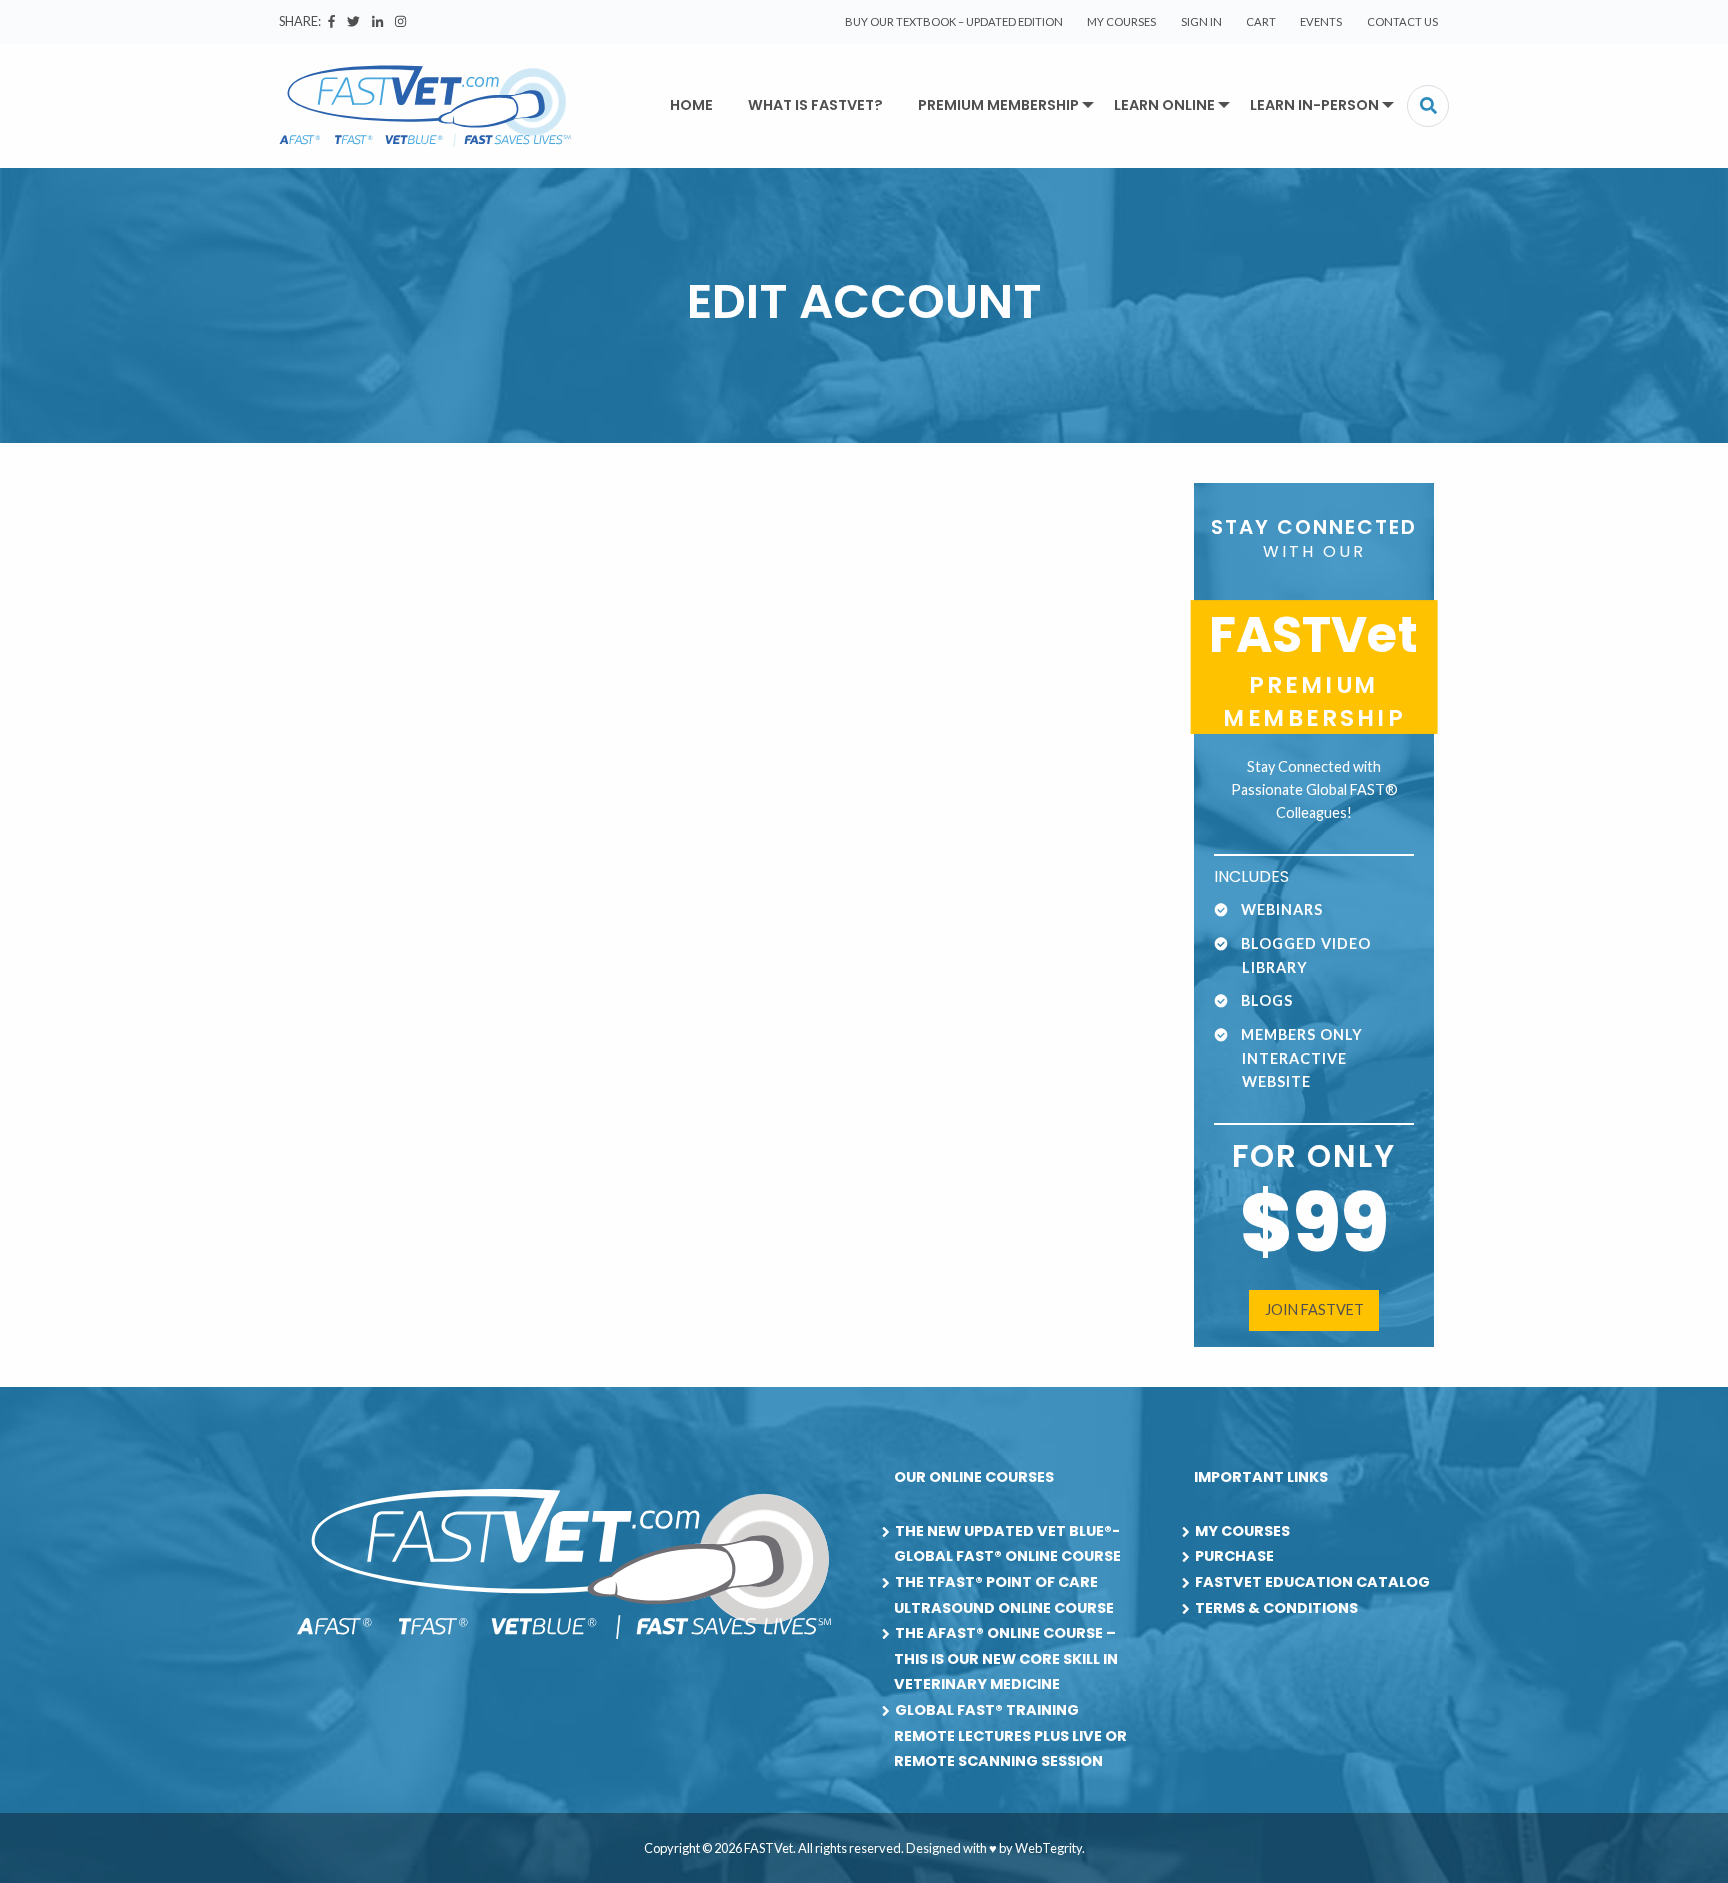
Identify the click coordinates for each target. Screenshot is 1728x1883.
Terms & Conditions (1276, 1608)
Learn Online (1164, 105)
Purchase (1234, 1556)
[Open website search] (1428, 106)
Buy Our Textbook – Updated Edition (954, 21)
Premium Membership (998, 105)
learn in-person (1314, 105)
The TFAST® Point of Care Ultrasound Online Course (1004, 1595)
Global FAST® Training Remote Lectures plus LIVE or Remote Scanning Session (1010, 1735)
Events (1321, 21)
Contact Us (1402, 21)
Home (691, 105)
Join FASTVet (1314, 1309)
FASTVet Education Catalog (1312, 1582)
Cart (1261, 21)
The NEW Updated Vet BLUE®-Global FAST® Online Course (1007, 1544)
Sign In (1201, 21)
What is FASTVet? (815, 105)
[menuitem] (954, 22)
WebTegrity (1048, 1848)
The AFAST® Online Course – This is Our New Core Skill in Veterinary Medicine (1006, 1658)
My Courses (1121, 21)
